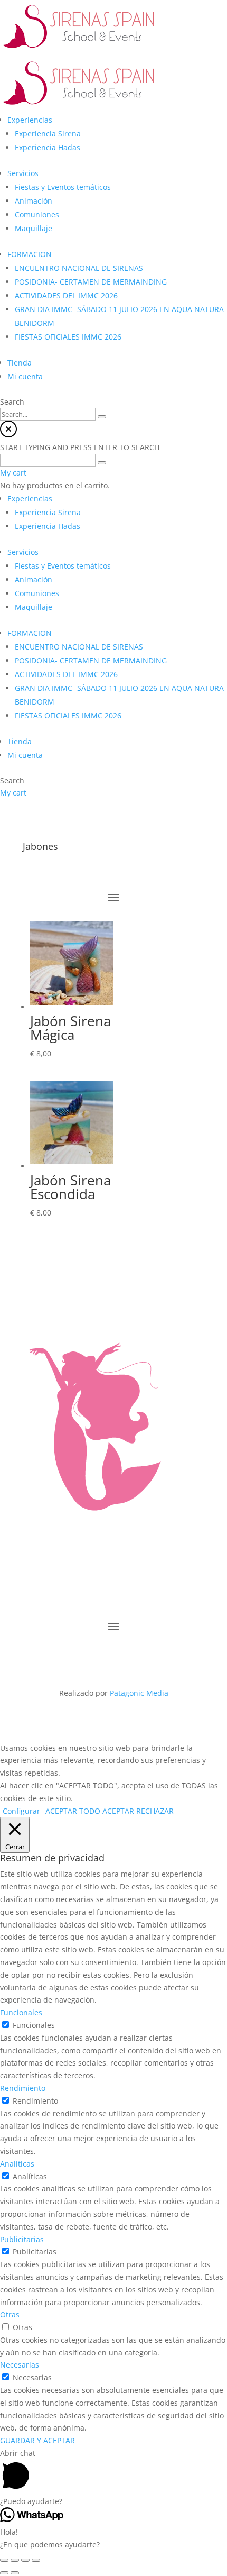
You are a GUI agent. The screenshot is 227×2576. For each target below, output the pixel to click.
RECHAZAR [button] (155, 1811)
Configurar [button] (21, 1811)
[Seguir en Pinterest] (145, 1658)
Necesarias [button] (20, 2365)
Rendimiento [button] (23, 2088)
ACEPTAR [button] (118, 1811)
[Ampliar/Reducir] (36, 2560)
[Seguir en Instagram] (103, 1658)
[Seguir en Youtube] (124, 1658)
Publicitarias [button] (22, 2239)
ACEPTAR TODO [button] (73, 1811)
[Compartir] (15, 2560)
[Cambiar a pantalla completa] (25, 2560)
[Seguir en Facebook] (82, 1658)
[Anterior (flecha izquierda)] (4, 2573)
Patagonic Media (139, 1693)
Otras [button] (10, 2314)
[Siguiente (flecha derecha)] (15, 2573)
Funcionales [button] (21, 2012)
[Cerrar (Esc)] (4, 2560)
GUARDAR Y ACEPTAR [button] (37, 2440)
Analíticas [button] (17, 2164)
